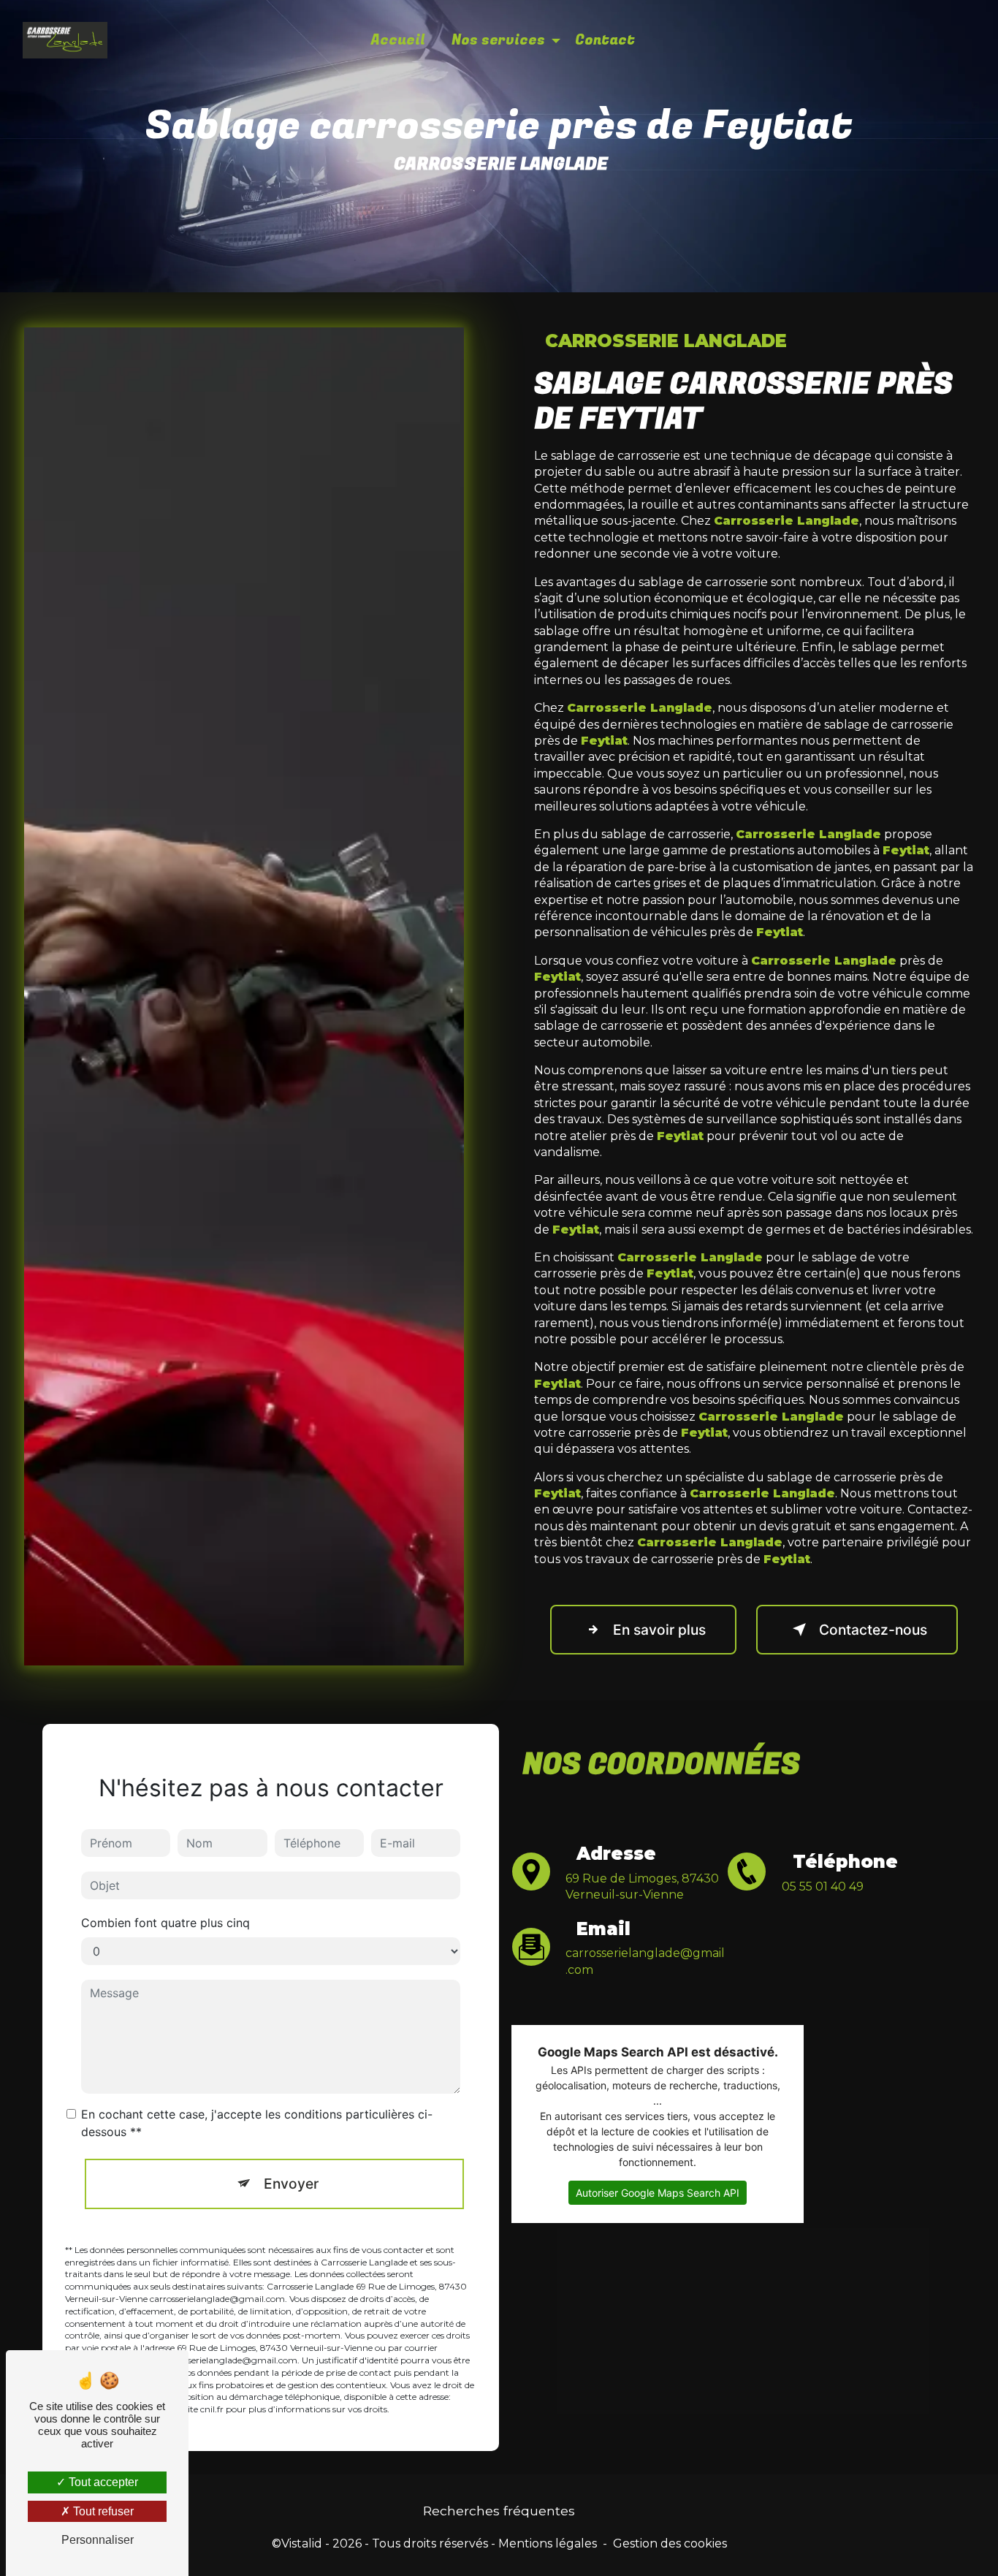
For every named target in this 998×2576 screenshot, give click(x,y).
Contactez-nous (873, 1630)
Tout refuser (102, 2511)
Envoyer (291, 2184)
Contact (605, 40)
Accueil (398, 40)
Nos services (498, 40)
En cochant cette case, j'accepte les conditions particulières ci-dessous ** (257, 2123)
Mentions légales (548, 2543)
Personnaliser (98, 2540)
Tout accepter (102, 2482)
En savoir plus (659, 1630)
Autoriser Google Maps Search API (658, 2193)
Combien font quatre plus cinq (165, 1923)
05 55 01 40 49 (823, 1887)
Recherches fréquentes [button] (499, 2511)
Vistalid (302, 2543)
